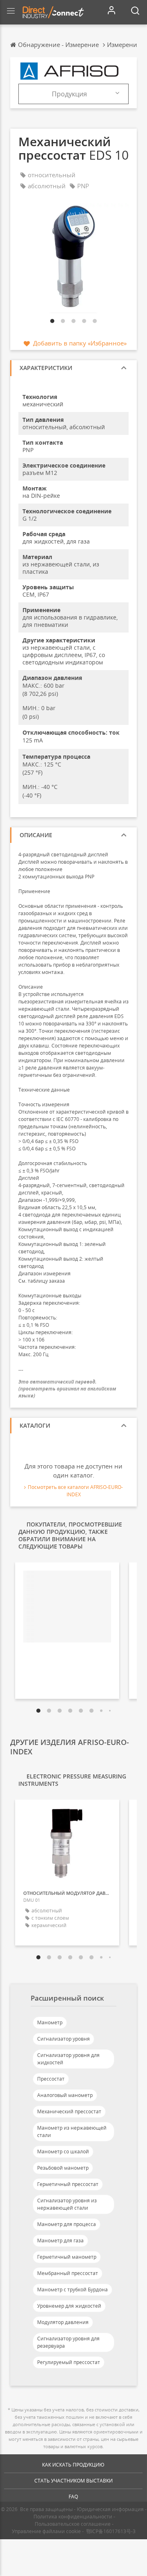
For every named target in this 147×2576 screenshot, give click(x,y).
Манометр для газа (60, 2241)
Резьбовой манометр (63, 2168)
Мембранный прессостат (68, 2273)
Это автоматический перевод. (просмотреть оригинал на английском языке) (67, 1389)
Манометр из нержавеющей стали (72, 2131)
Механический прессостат (69, 2111)
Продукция (69, 94)
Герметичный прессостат (68, 2184)
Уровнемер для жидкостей (69, 2306)
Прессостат (51, 2079)
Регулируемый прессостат (69, 2362)
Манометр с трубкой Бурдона (72, 2290)
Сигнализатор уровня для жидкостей (68, 2059)
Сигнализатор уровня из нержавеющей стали (67, 2204)
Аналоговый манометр (65, 2095)
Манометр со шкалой (63, 2151)
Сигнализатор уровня (63, 2039)
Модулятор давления (63, 2322)
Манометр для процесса (67, 2224)
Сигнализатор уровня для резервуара (68, 2342)
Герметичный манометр (67, 2257)
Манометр (50, 2022)
